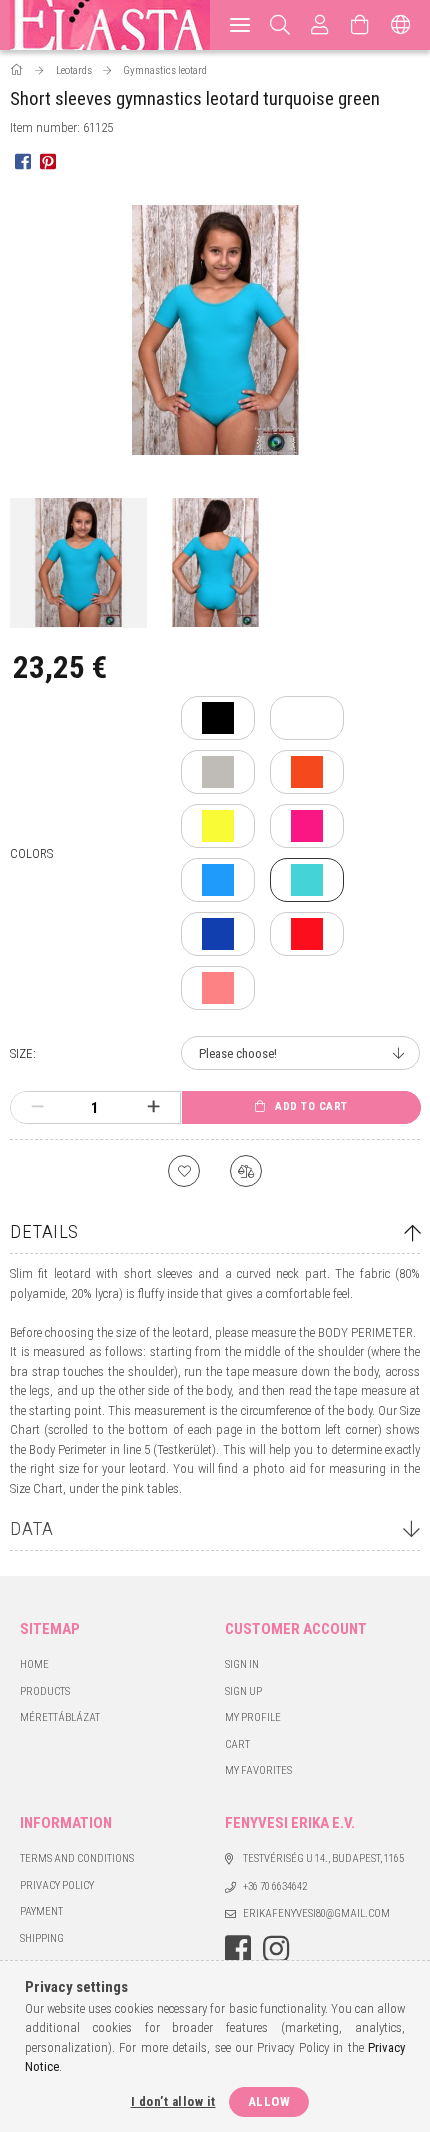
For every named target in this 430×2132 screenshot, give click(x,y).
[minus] (37, 1107)
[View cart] (361, 25)
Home (34, 1664)
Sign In (242, 1664)
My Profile (253, 1717)
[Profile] (321, 25)
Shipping (42, 1938)
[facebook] (22, 160)
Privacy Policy (57, 1885)
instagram (276, 1949)
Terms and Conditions (77, 1858)
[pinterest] (47, 160)
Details (44, 1231)
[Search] (280, 25)
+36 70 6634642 (275, 1886)
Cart (237, 1744)
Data (31, 1528)
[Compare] (246, 1171)
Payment (41, 1911)
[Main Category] (18, 70)
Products (45, 1691)
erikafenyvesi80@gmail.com (316, 1913)
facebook (238, 1949)
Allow (269, 2101)
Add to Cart (311, 1106)
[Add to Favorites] (184, 1171)
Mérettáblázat (60, 1717)
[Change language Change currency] (401, 25)
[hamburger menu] (240, 25)
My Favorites (258, 1770)
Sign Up (243, 1691)
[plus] (153, 1107)
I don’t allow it (173, 2101)
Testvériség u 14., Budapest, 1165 (323, 1858)
